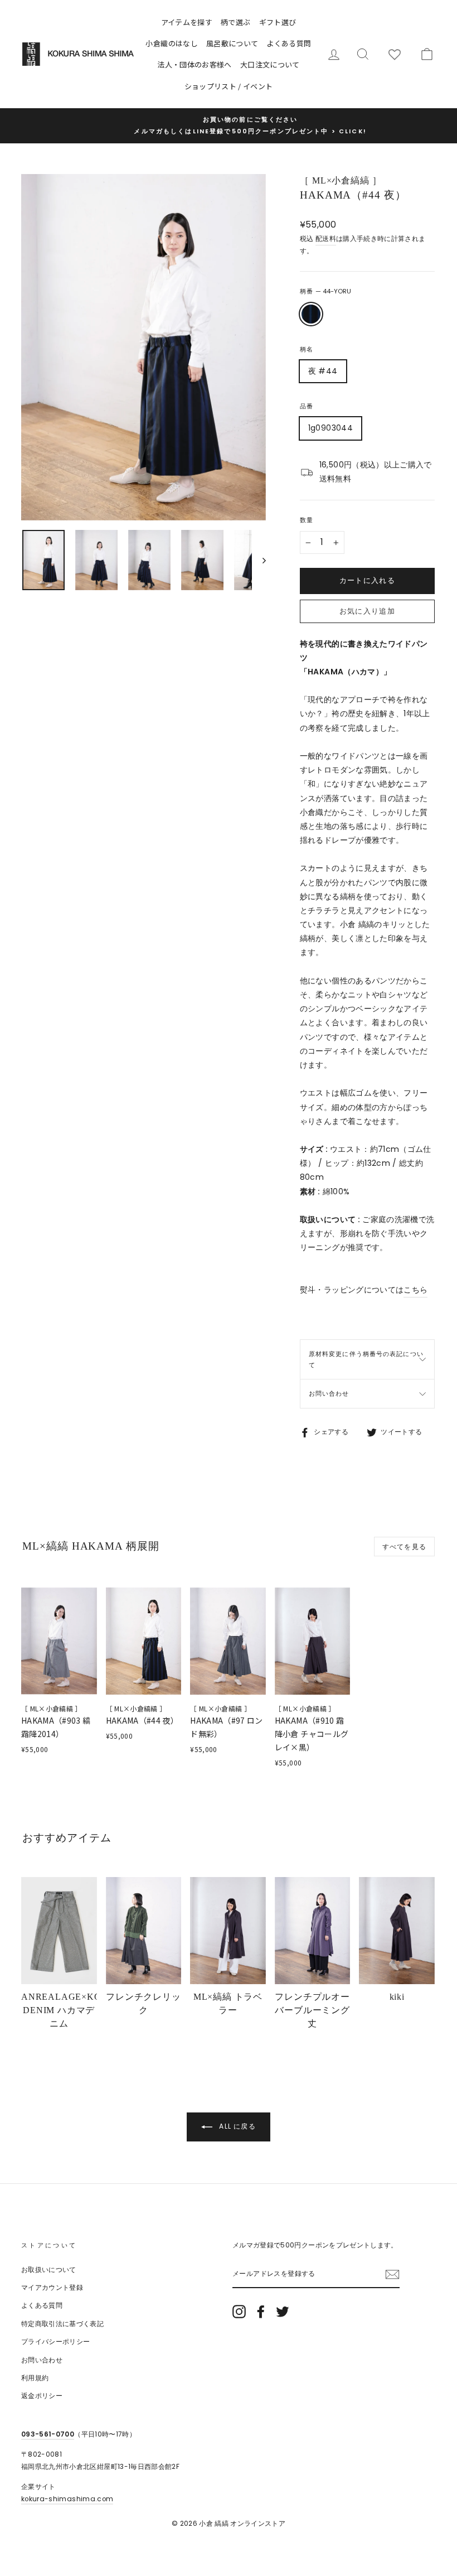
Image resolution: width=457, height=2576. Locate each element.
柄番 (325, 291)
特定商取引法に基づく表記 (62, 2324)
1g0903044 (330, 428)
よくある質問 (289, 43)
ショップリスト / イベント (229, 86)
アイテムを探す (187, 22)
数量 (307, 520)
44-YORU (311, 314)
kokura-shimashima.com (67, 2499)
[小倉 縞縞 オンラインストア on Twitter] (283, 2312)
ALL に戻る (236, 2126)
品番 (307, 406)
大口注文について (270, 64)
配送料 (326, 239)
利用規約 (35, 2378)
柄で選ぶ (235, 22)
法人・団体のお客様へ (195, 64)
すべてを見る (404, 1547)
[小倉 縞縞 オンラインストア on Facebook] (261, 2312)
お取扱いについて (49, 2270)
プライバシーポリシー (56, 2342)
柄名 (307, 349)
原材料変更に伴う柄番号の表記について (366, 1359)
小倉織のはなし (171, 43)
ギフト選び (278, 22)
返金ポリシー (42, 2396)
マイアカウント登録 (52, 2288)
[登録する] (392, 2274)
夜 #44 (323, 371)
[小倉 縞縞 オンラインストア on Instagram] (239, 2312)
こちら (415, 1290)
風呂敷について (232, 43)
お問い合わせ (329, 1393)
